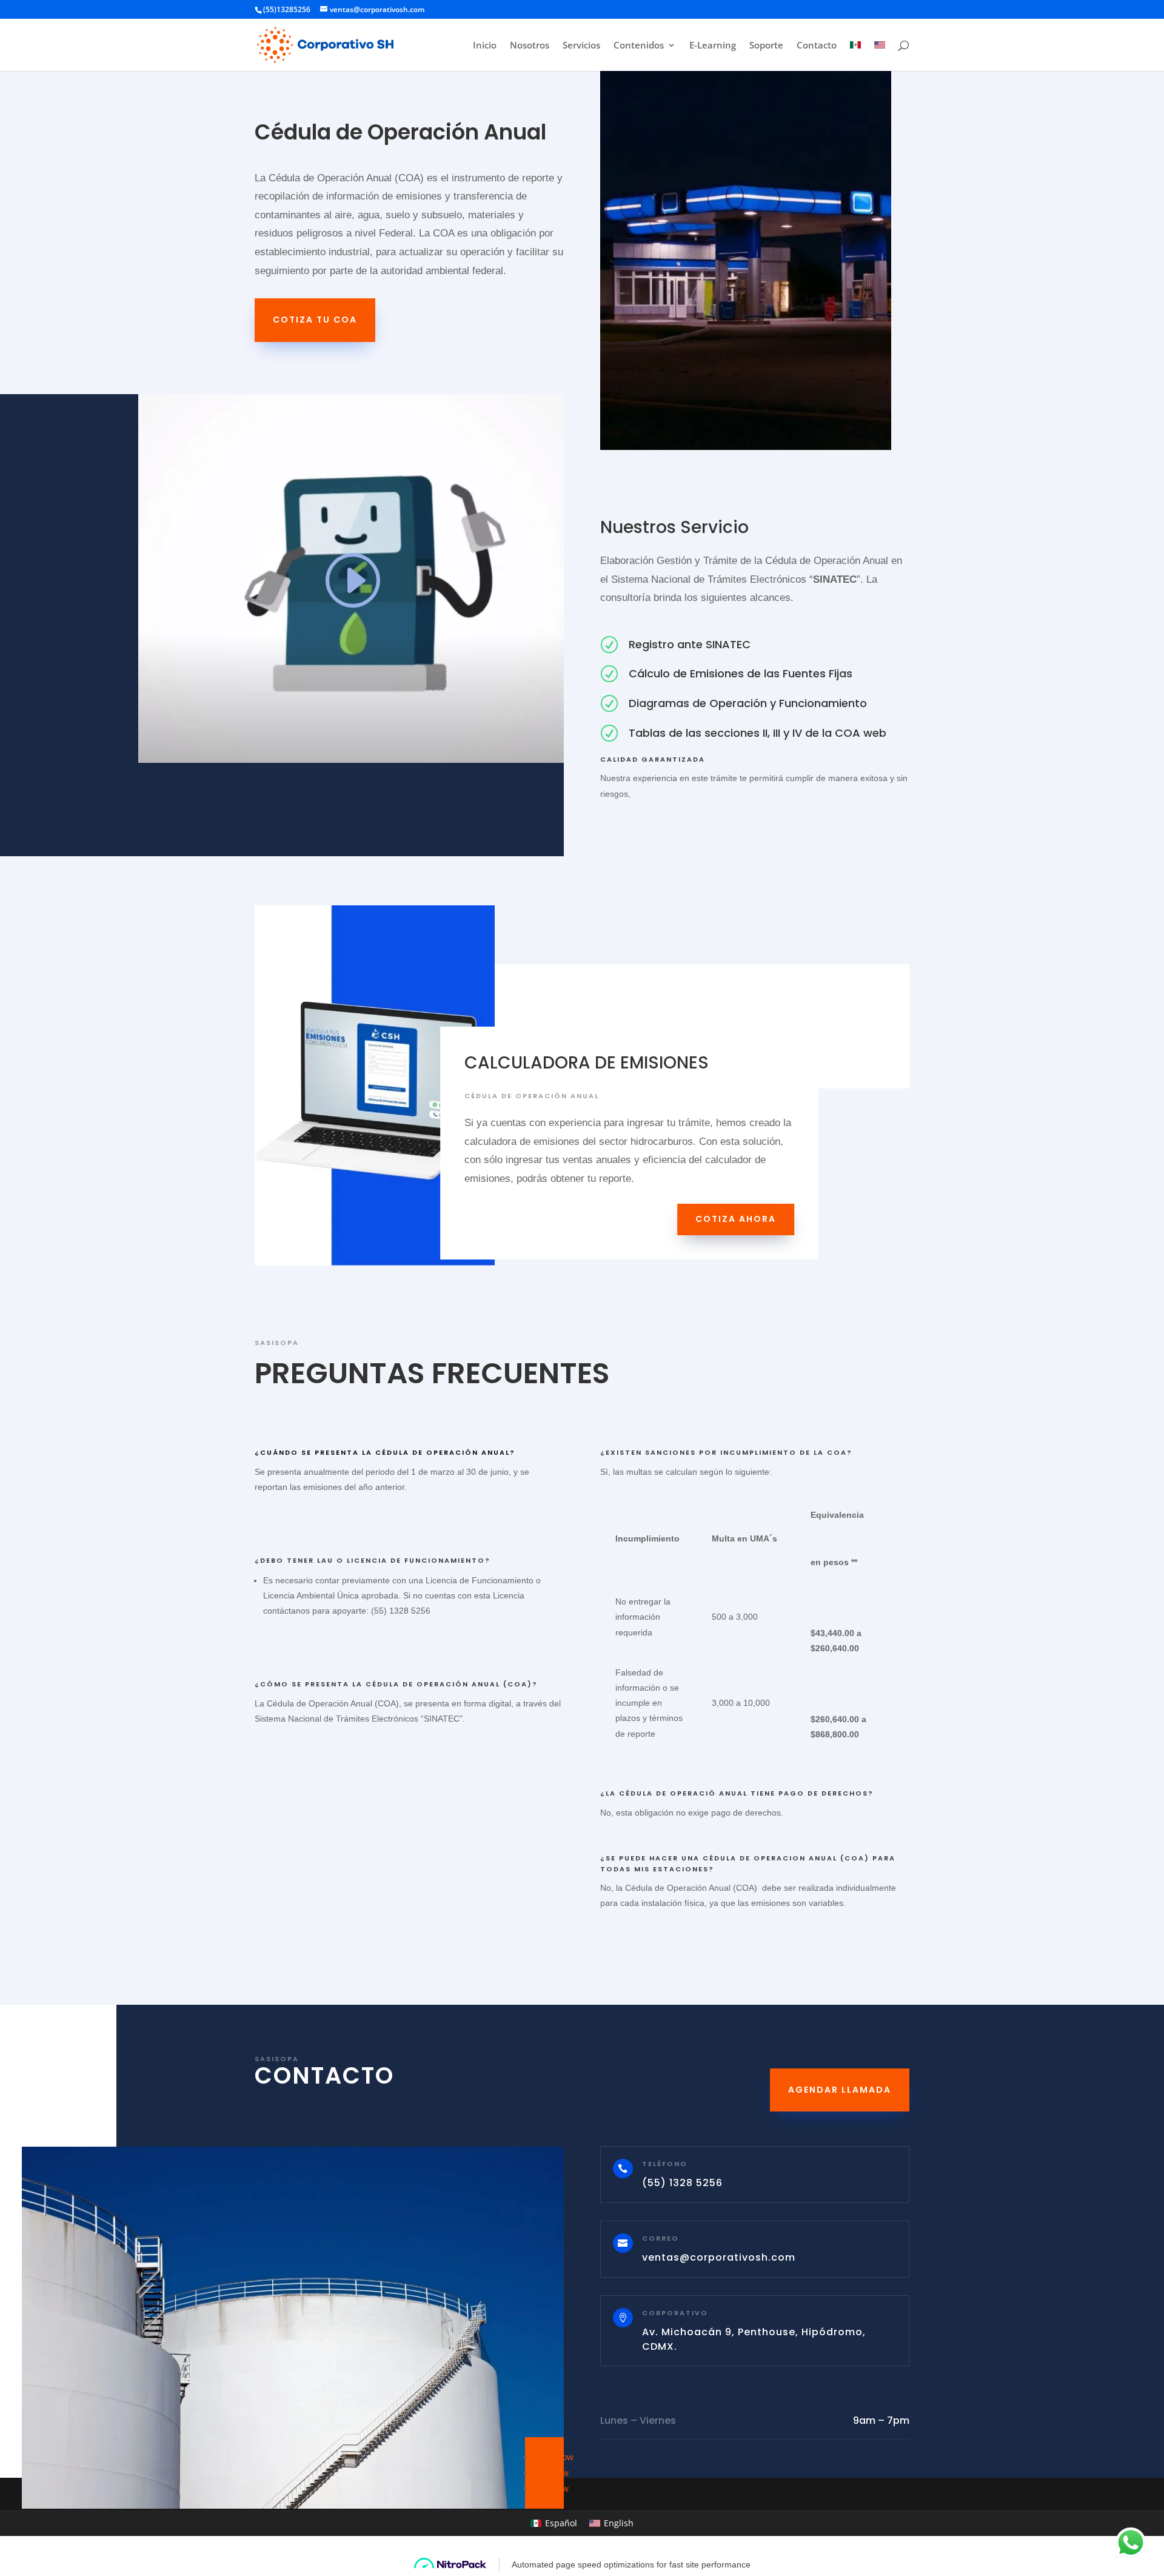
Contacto (817, 46)
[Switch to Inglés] (880, 56)
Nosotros (530, 46)
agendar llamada (840, 2090)
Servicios (581, 46)
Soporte (766, 46)
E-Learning (713, 46)
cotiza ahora (736, 1219)
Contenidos (639, 46)
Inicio (485, 46)
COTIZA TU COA (315, 320)
